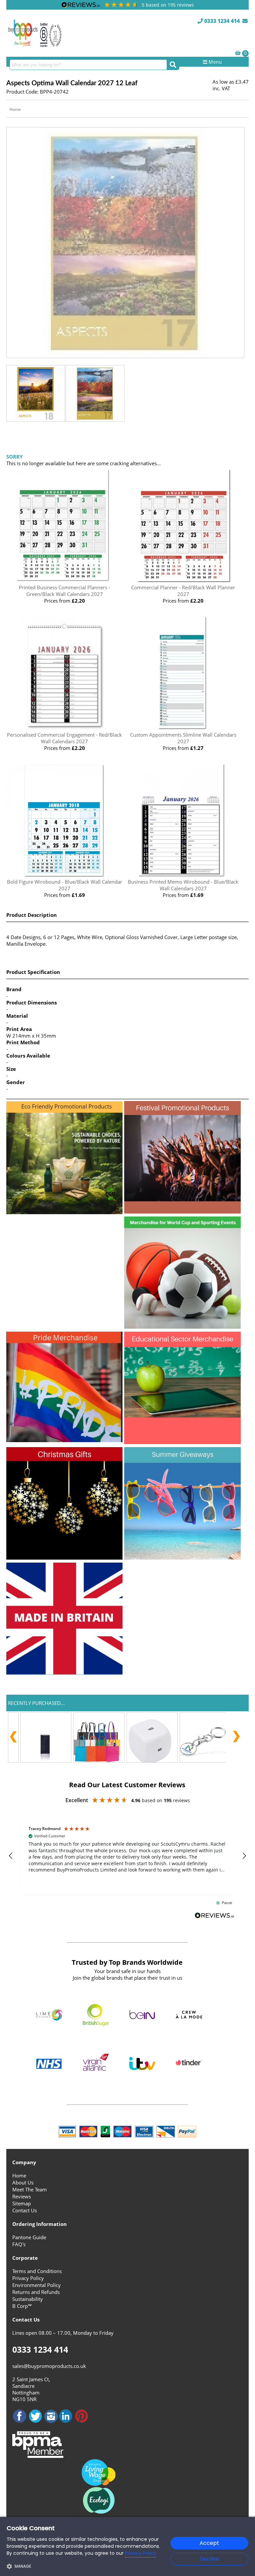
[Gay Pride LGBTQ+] (64, 1440)
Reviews (22, 2196)
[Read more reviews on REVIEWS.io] (214, 1916)
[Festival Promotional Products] (182, 1212)
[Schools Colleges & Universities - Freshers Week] (182, 1442)
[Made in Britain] (64, 1673)
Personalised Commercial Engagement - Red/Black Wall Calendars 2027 (64, 738)
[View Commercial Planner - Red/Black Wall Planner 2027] (183, 581)
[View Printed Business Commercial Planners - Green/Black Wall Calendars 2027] (64, 581)
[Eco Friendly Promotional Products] (64, 1212)
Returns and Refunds (36, 2292)
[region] (127, 1856)
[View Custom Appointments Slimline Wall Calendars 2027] (183, 728)
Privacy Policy (28, 2278)
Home (15, 109)
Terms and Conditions (37, 2271)
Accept (209, 2543)
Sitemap (22, 2203)
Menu (214, 62)
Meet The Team (30, 2189)
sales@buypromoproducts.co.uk (49, 2366)
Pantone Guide (29, 2237)
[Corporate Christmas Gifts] (64, 1558)
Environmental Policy (37, 2285)
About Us (23, 2182)
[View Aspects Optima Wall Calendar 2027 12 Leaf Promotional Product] (125, 354)
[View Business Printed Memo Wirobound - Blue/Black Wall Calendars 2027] (183, 875)
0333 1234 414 (221, 21)
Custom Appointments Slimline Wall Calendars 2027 (183, 738)
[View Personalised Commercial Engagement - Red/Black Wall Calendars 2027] (64, 728)
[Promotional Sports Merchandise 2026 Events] (182, 1327)
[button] (11, 1856)
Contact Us (25, 2210)
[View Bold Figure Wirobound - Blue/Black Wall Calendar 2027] (64, 875)
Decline (209, 2559)
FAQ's (19, 2244)
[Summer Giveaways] (182, 1558)
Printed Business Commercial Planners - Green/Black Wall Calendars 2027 (65, 591)
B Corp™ (22, 2306)
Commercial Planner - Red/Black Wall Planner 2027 (183, 591)
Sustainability (28, 2299)
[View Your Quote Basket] (238, 53)
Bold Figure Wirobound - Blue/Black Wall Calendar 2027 (65, 885)
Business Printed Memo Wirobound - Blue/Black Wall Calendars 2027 (183, 885)
